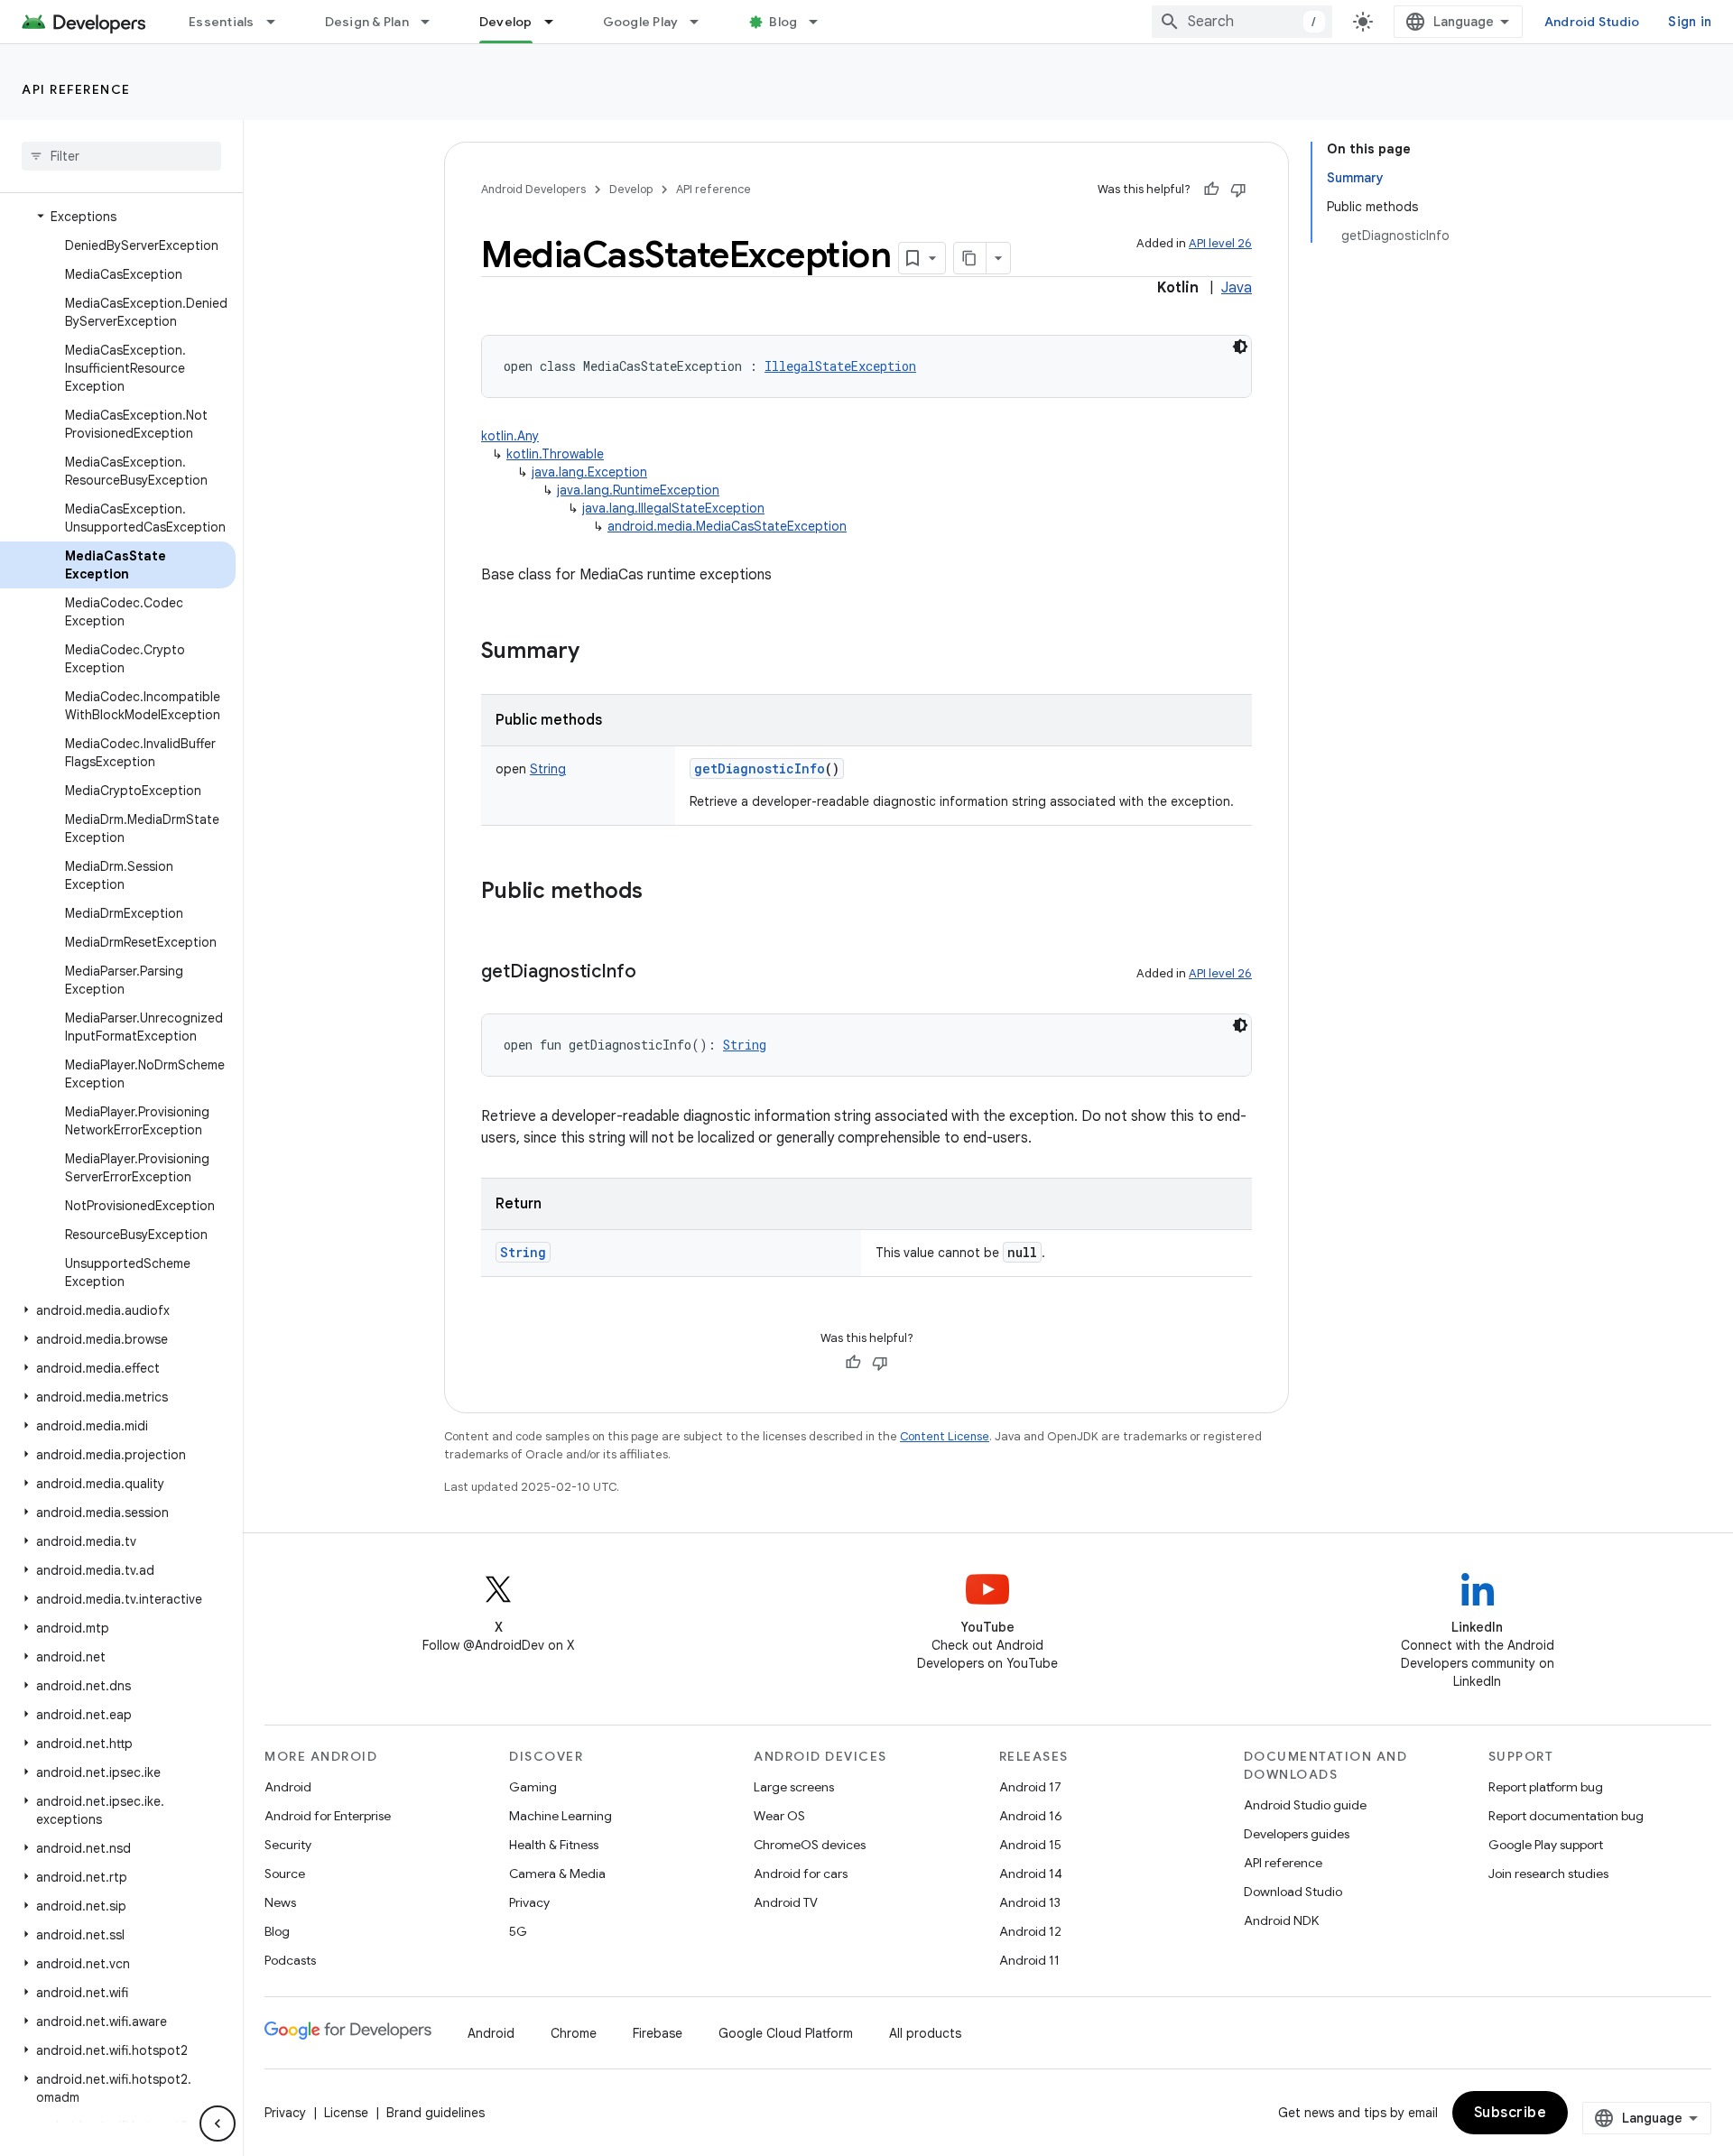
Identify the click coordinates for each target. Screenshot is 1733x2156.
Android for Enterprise (328, 1816)
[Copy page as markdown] (970, 258)
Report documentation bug (1566, 1816)
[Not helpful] (1238, 190)
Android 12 (1030, 1931)
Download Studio (1293, 1892)
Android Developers (533, 189)
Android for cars (801, 1874)
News (280, 1902)
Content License (945, 1436)
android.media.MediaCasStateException (727, 526)
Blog (783, 22)
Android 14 (1031, 1874)
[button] (118, 217)
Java (1237, 288)
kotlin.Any (510, 436)
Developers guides (1297, 1834)
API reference (76, 89)
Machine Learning (561, 1816)
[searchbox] (121, 156)
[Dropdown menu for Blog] (821, 22)
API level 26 (1220, 243)
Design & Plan (367, 22)
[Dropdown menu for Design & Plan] (433, 22)
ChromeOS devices (810, 1845)
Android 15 (1030, 1845)
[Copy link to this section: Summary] (598, 652)
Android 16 (1031, 1816)
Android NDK (1281, 1920)
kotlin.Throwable (555, 454)
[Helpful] (1211, 190)
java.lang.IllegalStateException (673, 508)
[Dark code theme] (1240, 347)
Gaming (533, 1787)
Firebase (658, 2033)
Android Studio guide (1305, 1805)
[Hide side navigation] (218, 2124)
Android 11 (1029, 1960)
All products (925, 2033)
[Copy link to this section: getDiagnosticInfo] (654, 973)
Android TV (786, 1902)
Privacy (529, 1902)
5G (518, 1931)
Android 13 (1030, 1902)
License (346, 2113)
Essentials (222, 22)
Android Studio (1592, 22)
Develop (506, 22)
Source (285, 1874)
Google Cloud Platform (786, 2033)
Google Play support (1546, 1845)
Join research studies (1548, 1874)
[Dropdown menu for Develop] (557, 22)
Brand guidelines (436, 2113)
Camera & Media (557, 1874)
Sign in (1690, 22)
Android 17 (1030, 1787)
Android (288, 1787)
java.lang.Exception (589, 472)
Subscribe (1511, 2113)
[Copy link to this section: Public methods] (661, 893)
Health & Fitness (554, 1845)
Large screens (794, 1787)
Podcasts (290, 1960)
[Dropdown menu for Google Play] (702, 22)
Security (288, 1845)
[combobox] (1242, 22)
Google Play (641, 22)
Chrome (574, 2033)
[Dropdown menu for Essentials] (279, 22)
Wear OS (779, 1816)
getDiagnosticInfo (760, 768)
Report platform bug (1546, 1787)
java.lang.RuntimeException (638, 490)
